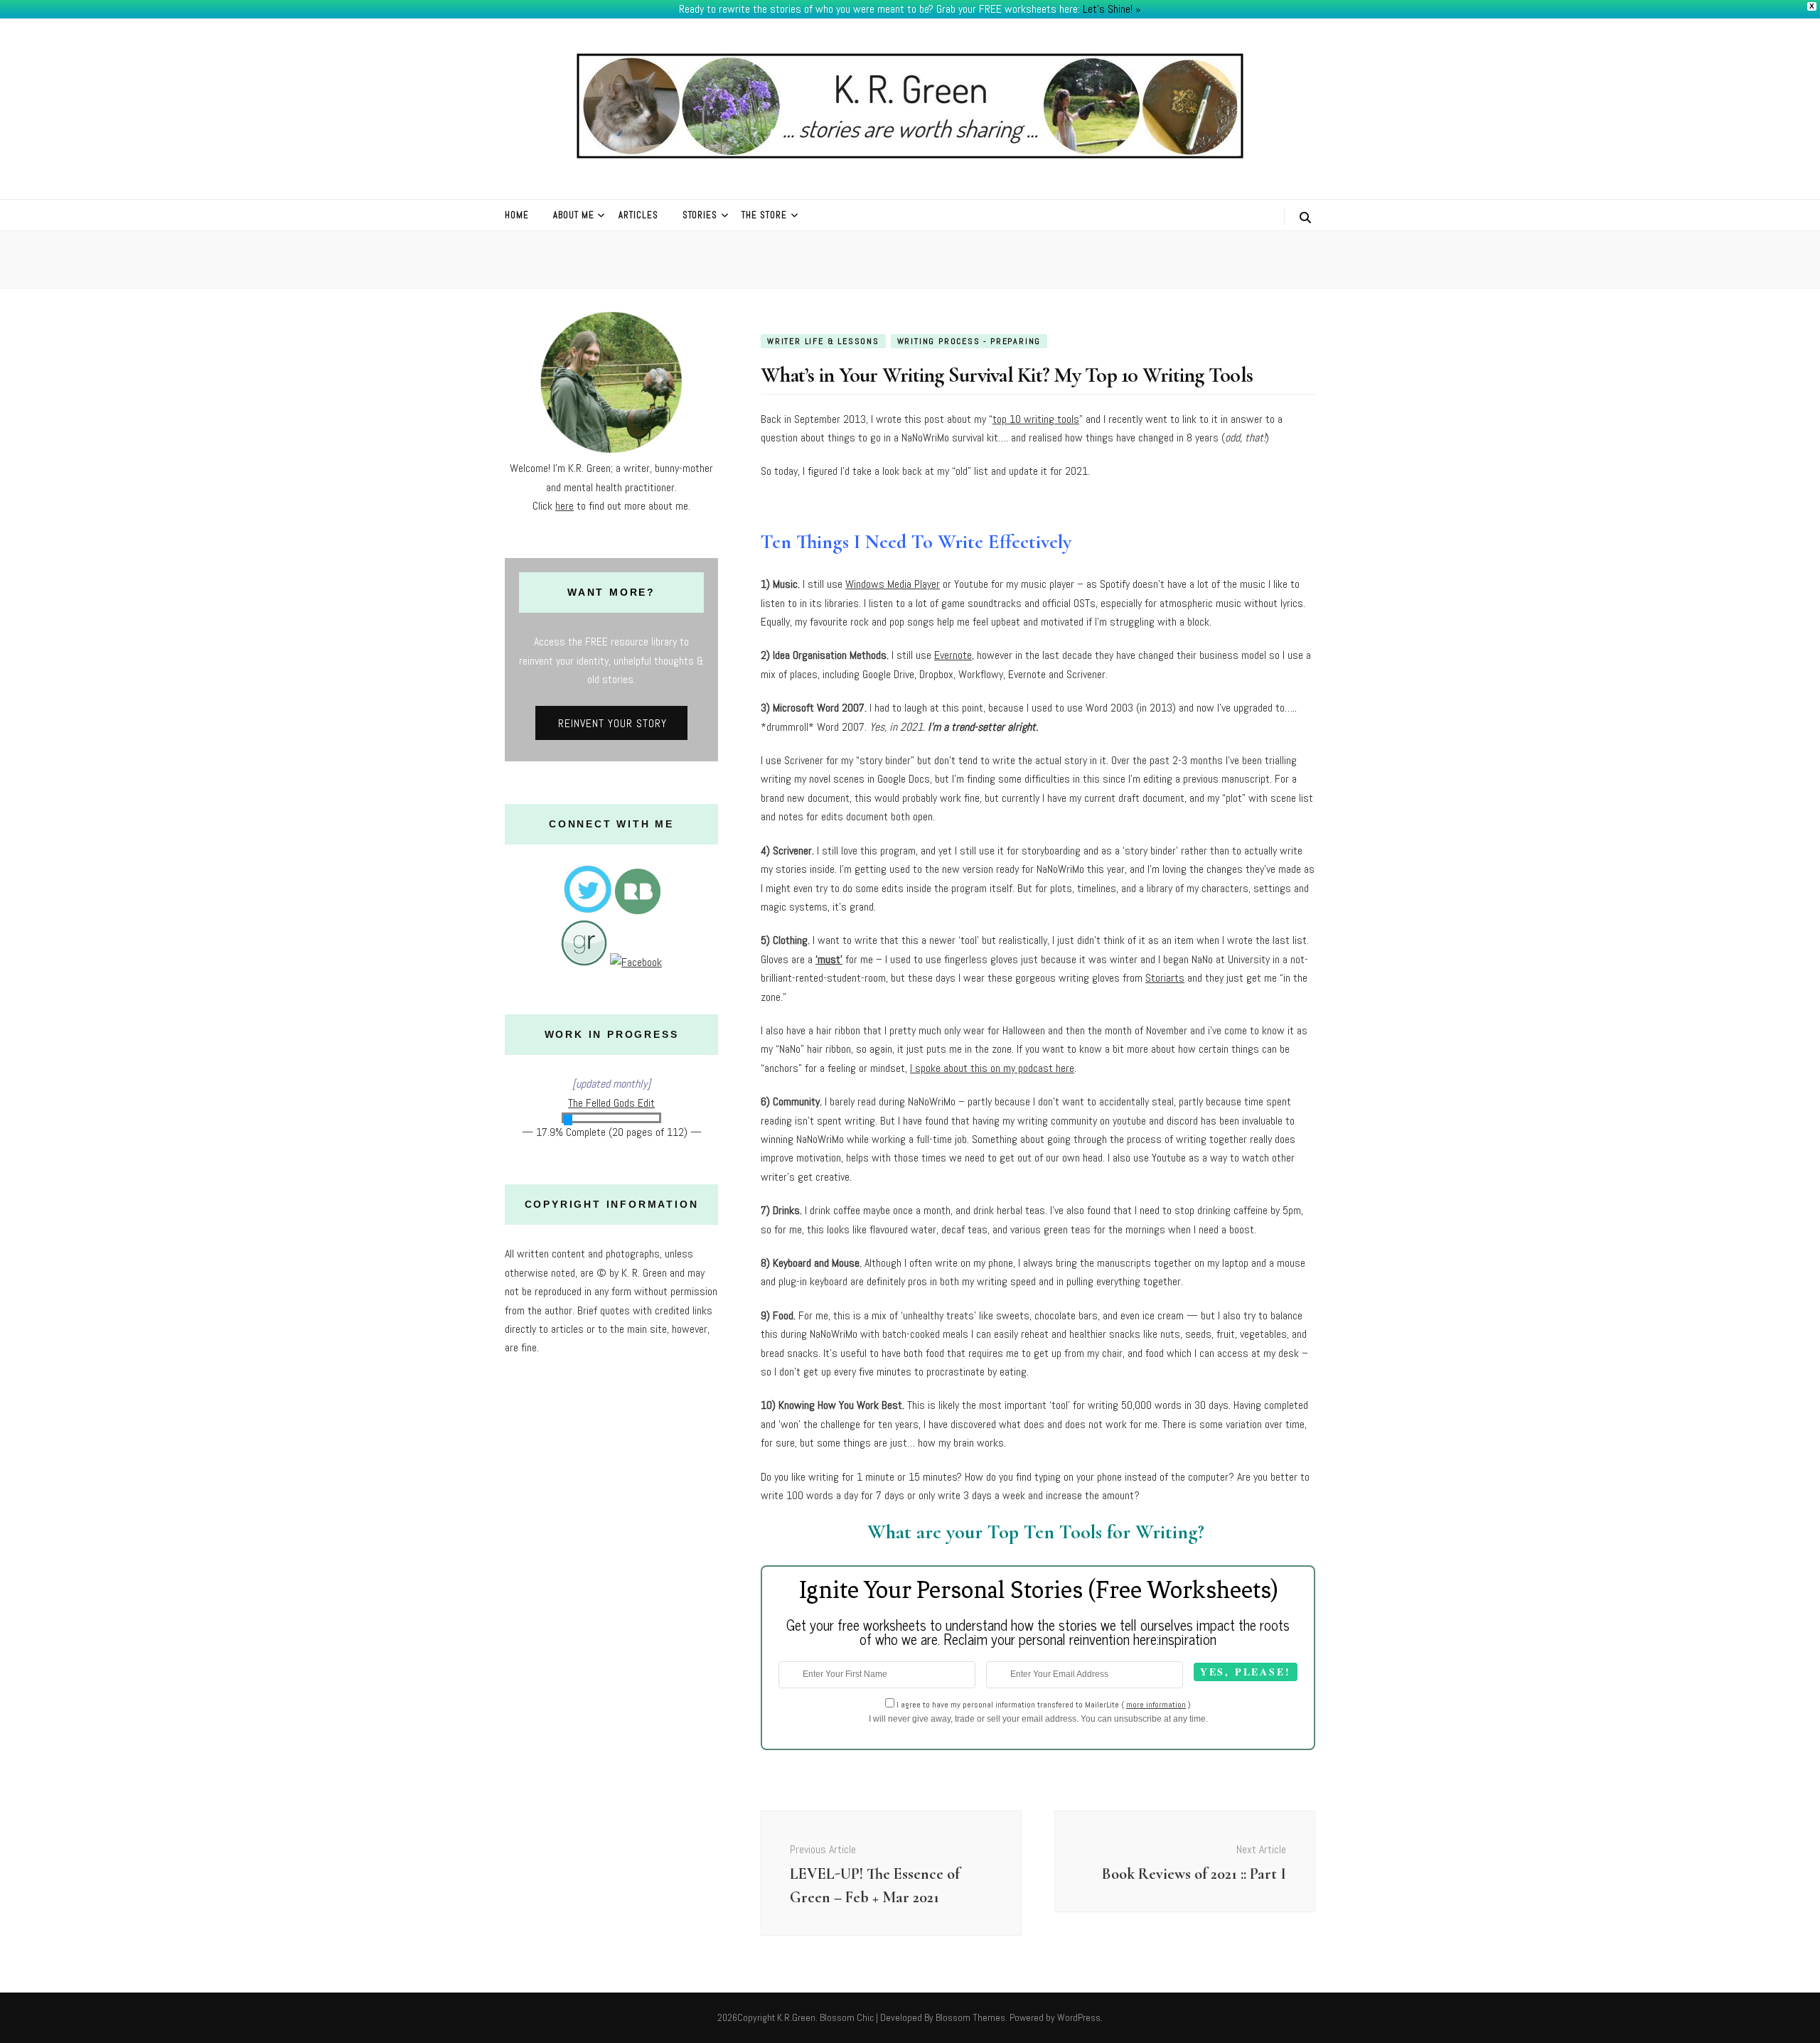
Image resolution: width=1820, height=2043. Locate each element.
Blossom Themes (970, 2017)
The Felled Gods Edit (611, 1103)
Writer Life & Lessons (823, 341)
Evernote (953, 655)
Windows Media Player (893, 584)
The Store (764, 215)
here (564, 506)
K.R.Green (796, 2017)
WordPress (1079, 2017)
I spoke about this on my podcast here (992, 1068)
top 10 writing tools (1036, 419)
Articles (638, 215)
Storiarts (1165, 978)
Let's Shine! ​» (1112, 9)
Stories (700, 215)
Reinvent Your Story (612, 723)
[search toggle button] (1305, 218)
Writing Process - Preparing (969, 341)
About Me (574, 215)
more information (1156, 1705)
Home (517, 215)
